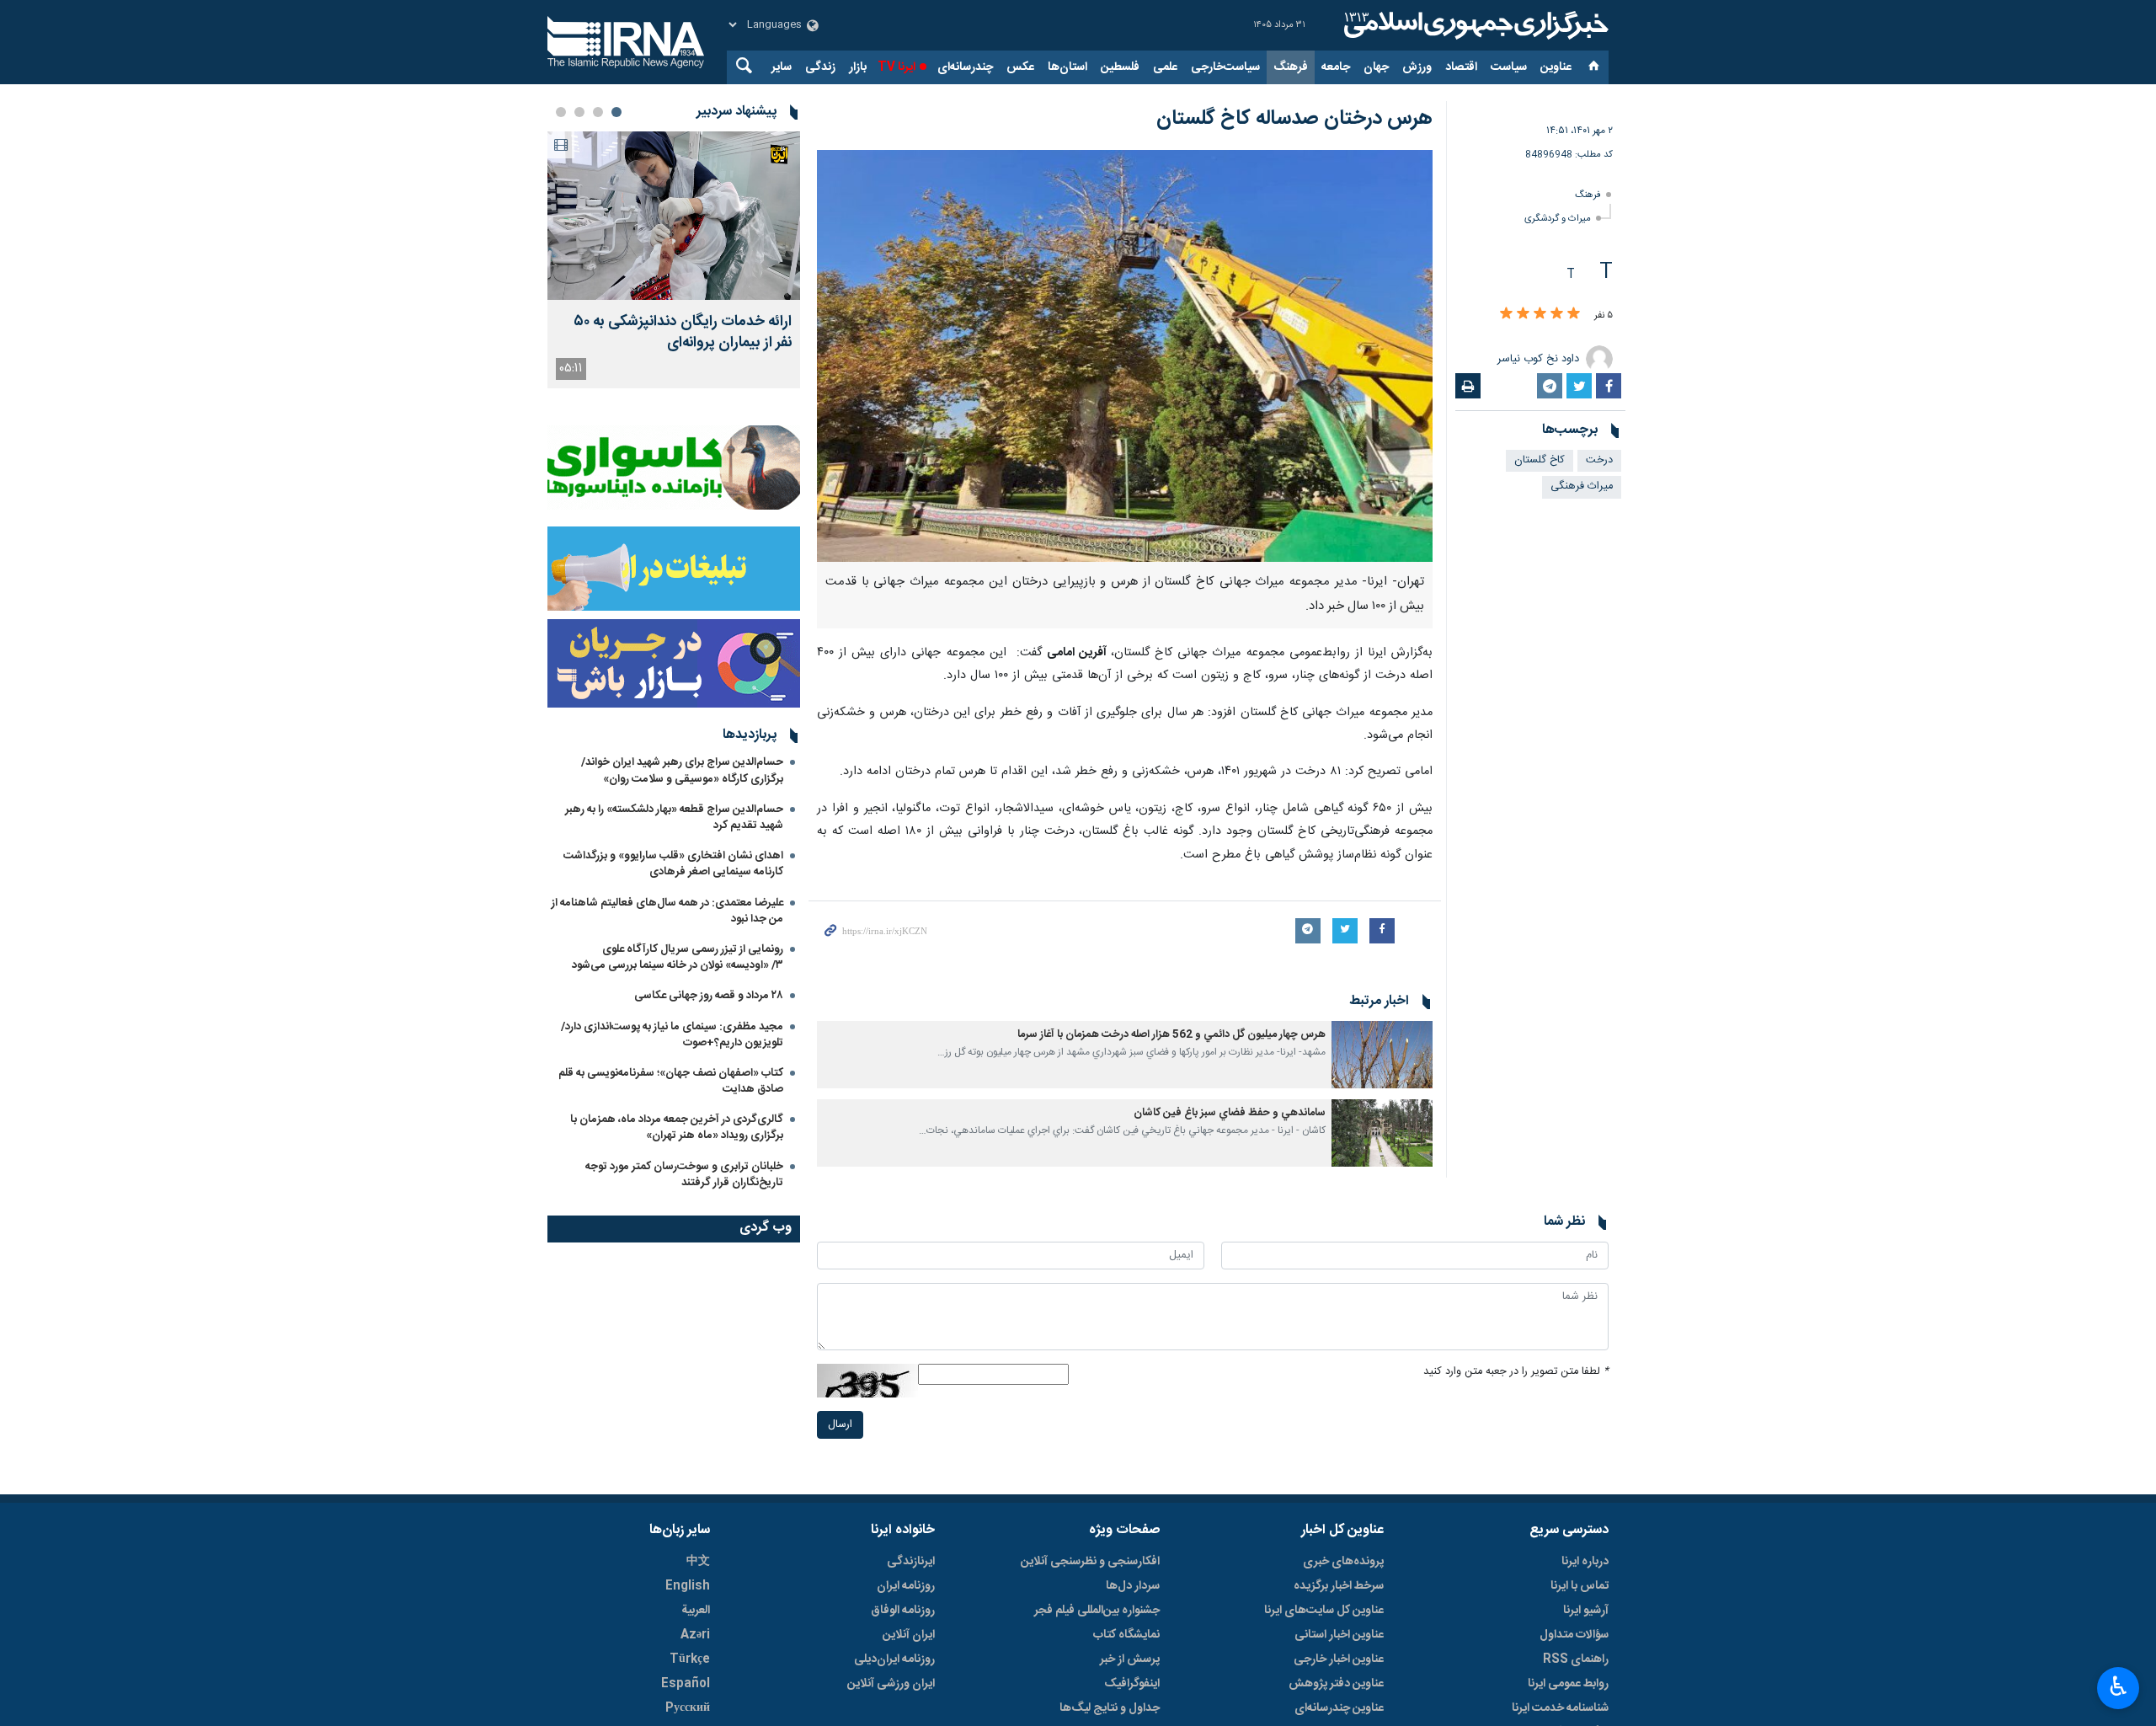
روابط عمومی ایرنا (1568, 1684)
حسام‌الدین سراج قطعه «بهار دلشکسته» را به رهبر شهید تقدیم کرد (674, 818)
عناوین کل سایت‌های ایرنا (1324, 1611)
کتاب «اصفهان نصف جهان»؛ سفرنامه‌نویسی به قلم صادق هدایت (671, 1081)
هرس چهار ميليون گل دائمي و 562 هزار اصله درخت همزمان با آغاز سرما (1171, 1035)
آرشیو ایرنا (1586, 1611)
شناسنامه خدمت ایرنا (1560, 1708)
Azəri (695, 1635)
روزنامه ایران (906, 1586)
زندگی (820, 67)
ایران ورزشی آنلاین (891, 1684)
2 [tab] (598, 112)
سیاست (1509, 67)
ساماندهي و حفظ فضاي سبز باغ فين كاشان (1230, 1113)
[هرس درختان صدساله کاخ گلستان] (1125, 356)
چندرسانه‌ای (965, 67)
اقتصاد (1461, 67)
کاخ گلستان (1540, 460)
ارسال (840, 1425)
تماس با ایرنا (1580, 1586)
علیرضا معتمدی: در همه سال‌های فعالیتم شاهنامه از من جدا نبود (667, 911)
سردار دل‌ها (1133, 1586)
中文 (698, 1562)
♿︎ (2119, 1686)
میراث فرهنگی (1582, 486)
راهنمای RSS (1576, 1659)
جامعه (1336, 67)
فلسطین (1120, 67)
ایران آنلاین (909, 1635)
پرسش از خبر (1130, 1659)
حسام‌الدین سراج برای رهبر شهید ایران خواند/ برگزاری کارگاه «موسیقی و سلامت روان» (682, 770)
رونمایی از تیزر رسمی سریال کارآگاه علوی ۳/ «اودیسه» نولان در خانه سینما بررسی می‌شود (678, 957)
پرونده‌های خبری (1343, 1562)
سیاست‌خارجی (1225, 67)
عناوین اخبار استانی (1339, 1635)
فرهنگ (1291, 67)
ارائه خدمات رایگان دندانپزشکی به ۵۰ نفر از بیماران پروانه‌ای (683, 333)
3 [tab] (579, 112)
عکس (1020, 67)
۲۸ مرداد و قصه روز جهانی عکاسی (709, 996)
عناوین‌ (1556, 67)
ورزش (1417, 67)
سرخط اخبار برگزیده (1339, 1586)
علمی (1165, 67)
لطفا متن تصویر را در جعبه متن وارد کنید (1516, 1372)
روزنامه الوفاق (903, 1611)
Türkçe (690, 1659)
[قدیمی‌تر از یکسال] (1382, 1055)
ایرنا (1474, 25)
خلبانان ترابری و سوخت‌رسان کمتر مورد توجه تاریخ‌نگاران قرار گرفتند (684, 1175)
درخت (1599, 460)
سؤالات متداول (1574, 1635)
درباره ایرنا (1585, 1562)
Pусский (688, 1708)
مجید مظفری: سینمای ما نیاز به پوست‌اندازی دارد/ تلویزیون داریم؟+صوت (672, 1035)
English (688, 1586)
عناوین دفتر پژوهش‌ (1336, 1684)
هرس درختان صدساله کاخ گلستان (1294, 119)
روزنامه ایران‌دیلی (894, 1659)
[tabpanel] (674, 260)
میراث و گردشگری (1558, 219)
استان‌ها (1067, 67)
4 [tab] (561, 112)
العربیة (696, 1611)
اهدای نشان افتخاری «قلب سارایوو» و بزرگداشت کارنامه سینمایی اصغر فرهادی (673, 864)
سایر (782, 67)
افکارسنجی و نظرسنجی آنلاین (1090, 1562)
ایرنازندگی (911, 1562)
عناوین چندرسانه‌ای (1339, 1708)
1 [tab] (616, 112)
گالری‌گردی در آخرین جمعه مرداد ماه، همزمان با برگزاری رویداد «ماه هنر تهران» (677, 1128)
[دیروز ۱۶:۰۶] (674, 216)
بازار (858, 67)
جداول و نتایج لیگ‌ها (1110, 1708)
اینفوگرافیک (1132, 1684)
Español (686, 1684)
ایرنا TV (897, 67)
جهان (1376, 67)
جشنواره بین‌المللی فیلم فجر (1097, 1611)
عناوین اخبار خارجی (1339, 1659)
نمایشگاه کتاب (1126, 1635)
